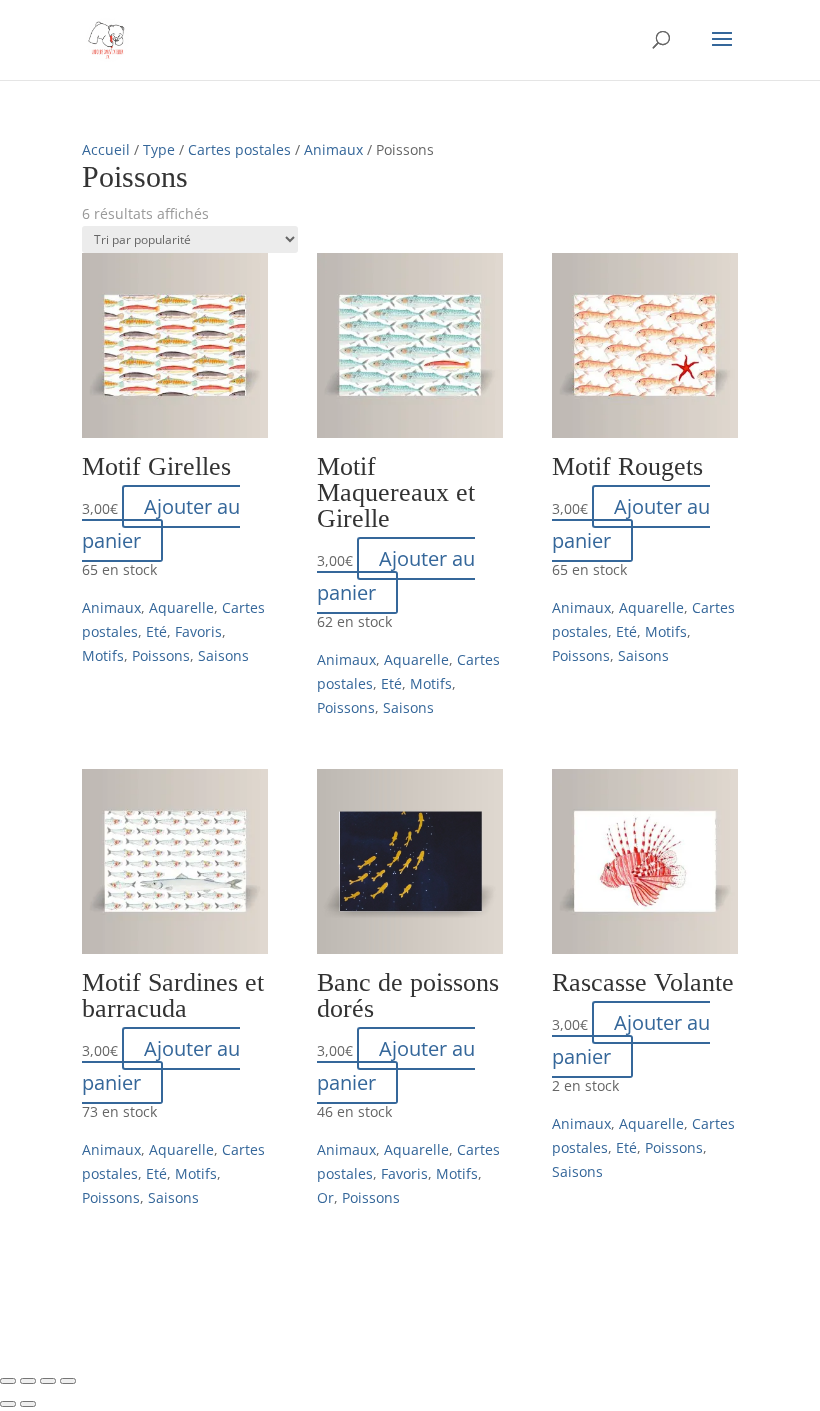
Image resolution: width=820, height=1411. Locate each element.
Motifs (103, 655)
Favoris (198, 631)
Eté (156, 631)
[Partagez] (48, 1381)
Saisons (223, 655)
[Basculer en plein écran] (28, 1381)
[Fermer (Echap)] (68, 1381)
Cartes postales (239, 149)
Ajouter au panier (161, 523)
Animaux (333, 149)
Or (325, 1197)
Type (159, 149)
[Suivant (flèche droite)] (28, 1404)
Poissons (161, 655)
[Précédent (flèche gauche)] (8, 1404)
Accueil (106, 149)
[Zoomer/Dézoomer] (8, 1381)
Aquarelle (181, 607)
